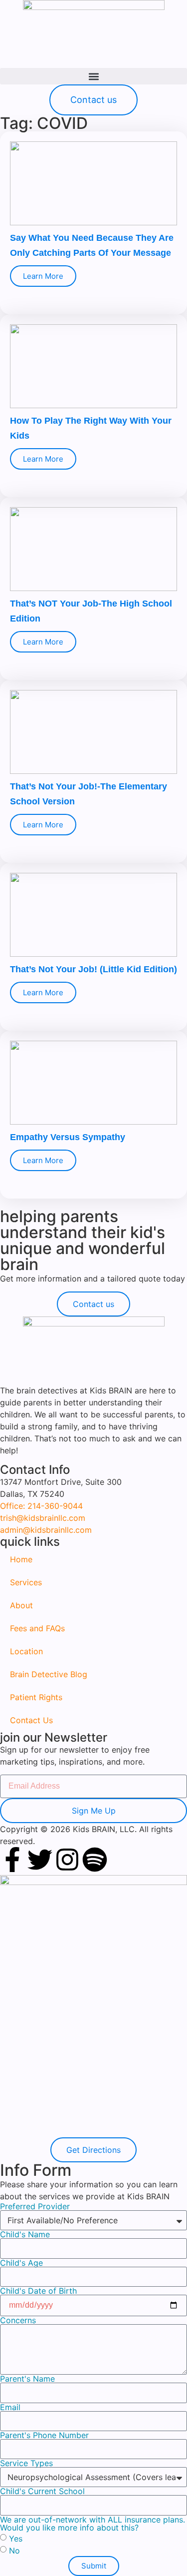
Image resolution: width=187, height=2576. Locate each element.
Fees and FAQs (37, 1628)
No (14, 2550)
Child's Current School (42, 2491)
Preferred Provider (35, 2206)
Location (26, 1651)
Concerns (18, 2320)
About (21, 1605)
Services (26, 1582)
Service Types (26, 2463)
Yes (16, 2538)
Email (10, 2407)
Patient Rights (36, 1697)
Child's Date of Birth (38, 2291)
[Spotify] (95, 1860)
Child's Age (21, 2263)
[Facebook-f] (12, 1860)
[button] (93, 76)
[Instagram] (67, 1860)
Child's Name (25, 2234)
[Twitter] (40, 1860)
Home (21, 1559)
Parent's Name (27, 2379)
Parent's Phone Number (44, 2435)
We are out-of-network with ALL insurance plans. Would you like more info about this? (93, 2524)
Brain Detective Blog (49, 1674)
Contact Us (31, 1720)
